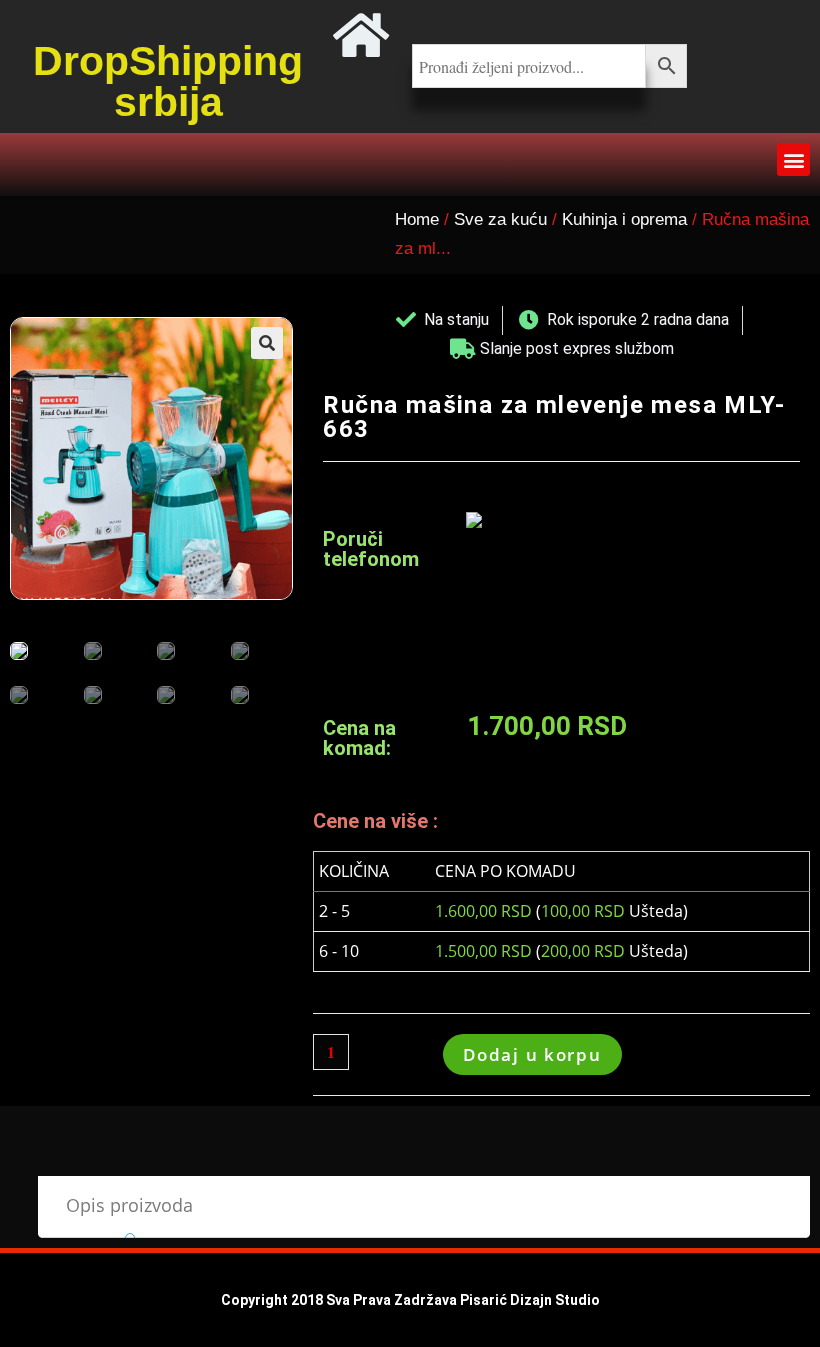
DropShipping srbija (168, 81)
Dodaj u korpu (532, 1054)
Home (417, 219)
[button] (793, 159)
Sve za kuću (500, 219)
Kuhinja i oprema (624, 219)
